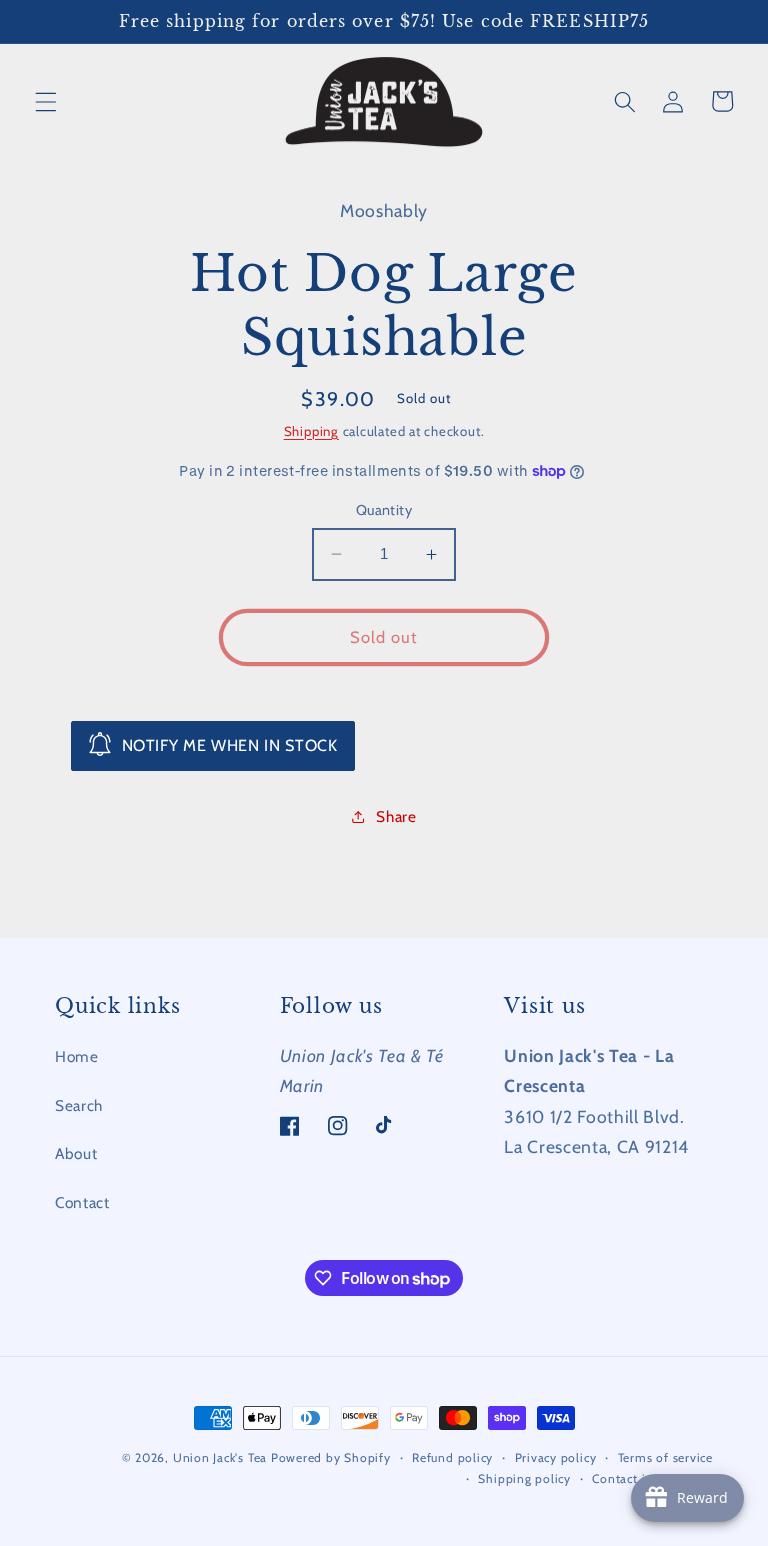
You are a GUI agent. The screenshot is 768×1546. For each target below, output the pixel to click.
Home (77, 1056)
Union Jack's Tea (220, 1457)
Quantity (384, 510)
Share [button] (396, 816)
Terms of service (665, 1457)
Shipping (311, 431)
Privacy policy (556, 1457)
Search (79, 1105)
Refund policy (452, 1457)
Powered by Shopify (331, 1457)
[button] (46, 101)
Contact (82, 1202)
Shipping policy (524, 1478)
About (76, 1153)
